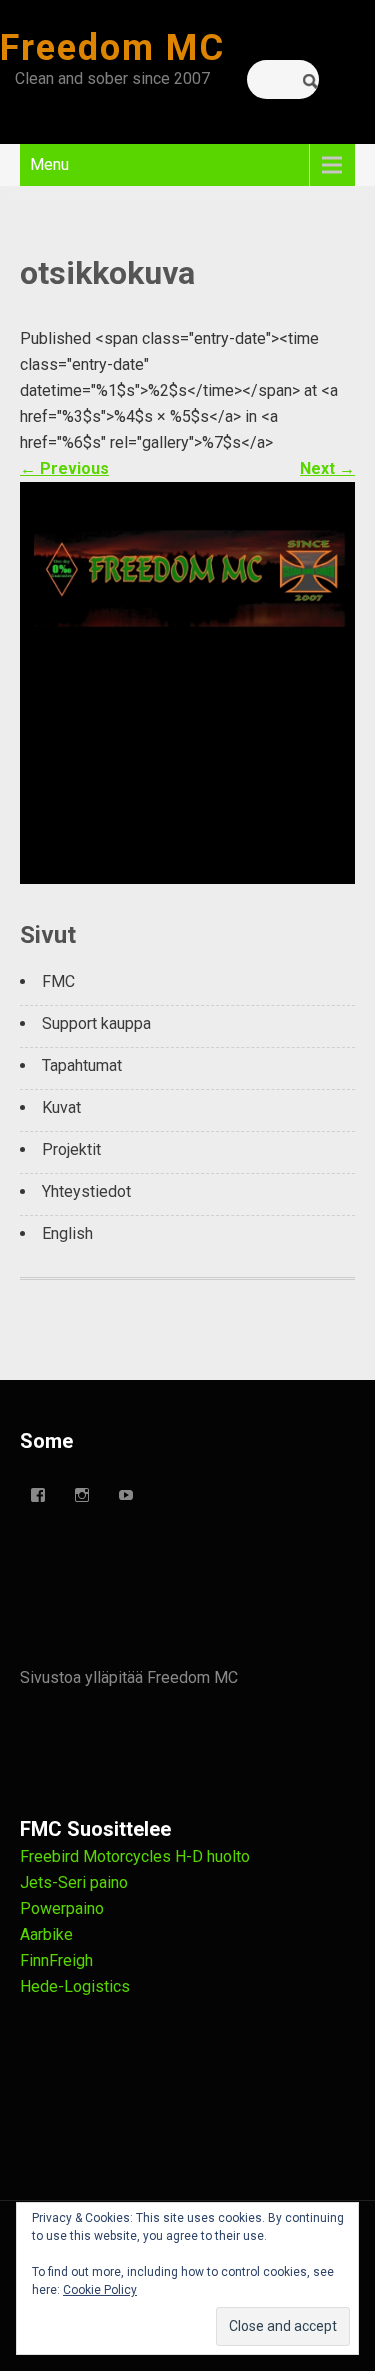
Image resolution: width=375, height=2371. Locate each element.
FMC (58, 981)
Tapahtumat (82, 1065)
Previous (64, 468)
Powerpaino (62, 1908)
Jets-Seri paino (74, 1882)
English (67, 1233)
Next (327, 468)
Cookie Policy (100, 2290)
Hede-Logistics (75, 1986)
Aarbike (46, 1934)
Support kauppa (96, 1023)
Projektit (71, 1149)
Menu (49, 164)
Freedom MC (112, 48)
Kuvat (61, 1107)
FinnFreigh (56, 1960)
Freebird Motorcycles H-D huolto (135, 1856)
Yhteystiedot (86, 1191)
